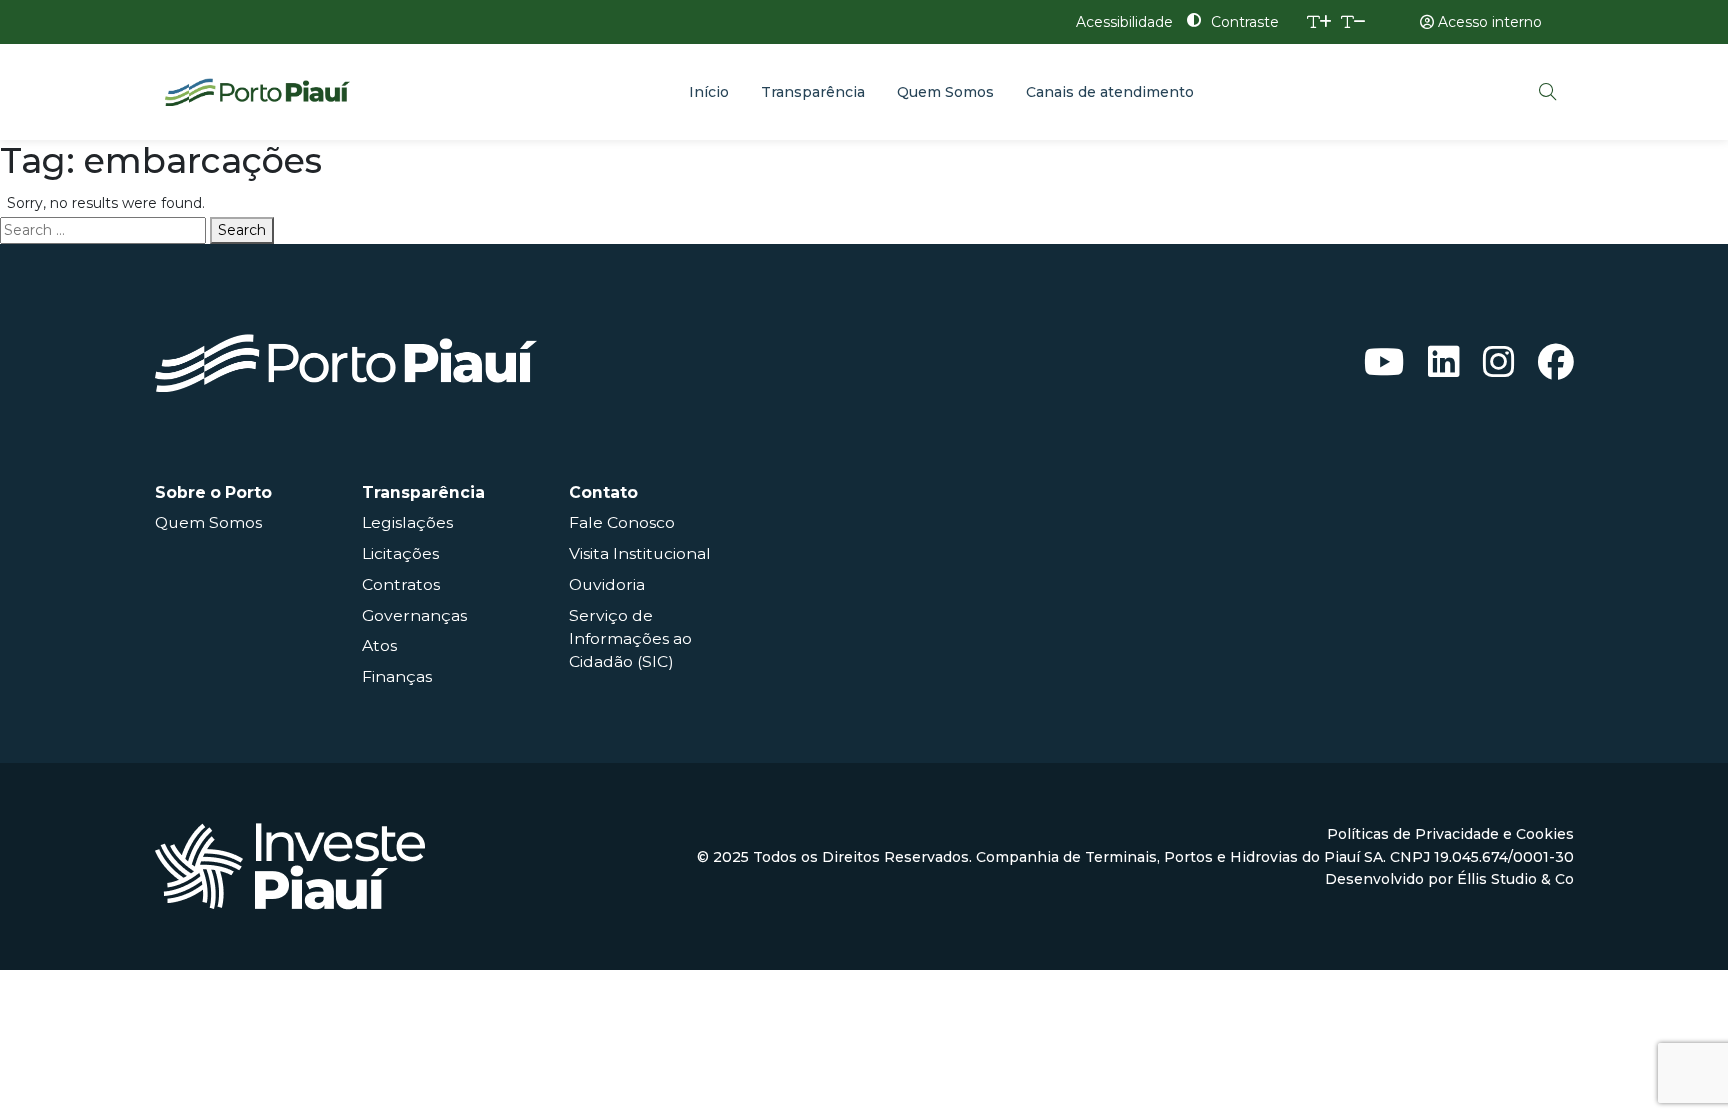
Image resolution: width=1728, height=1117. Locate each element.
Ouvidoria (607, 584)
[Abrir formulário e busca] (1548, 92)
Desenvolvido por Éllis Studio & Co (1449, 879)
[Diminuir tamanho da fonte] (1353, 22)
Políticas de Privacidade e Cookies (1450, 834)
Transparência (813, 92)
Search (242, 230)
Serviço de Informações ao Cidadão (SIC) (630, 638)
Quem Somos (945, 92)
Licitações (400, 553)
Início (709, 92)
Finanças (397, 676)
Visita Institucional (640, 553)
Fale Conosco (622, 522)
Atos (379, 645)
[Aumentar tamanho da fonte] (1319, 22)
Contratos (401, 584)
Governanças (414, 615)
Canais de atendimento (1110, 92)
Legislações (407, 522)
